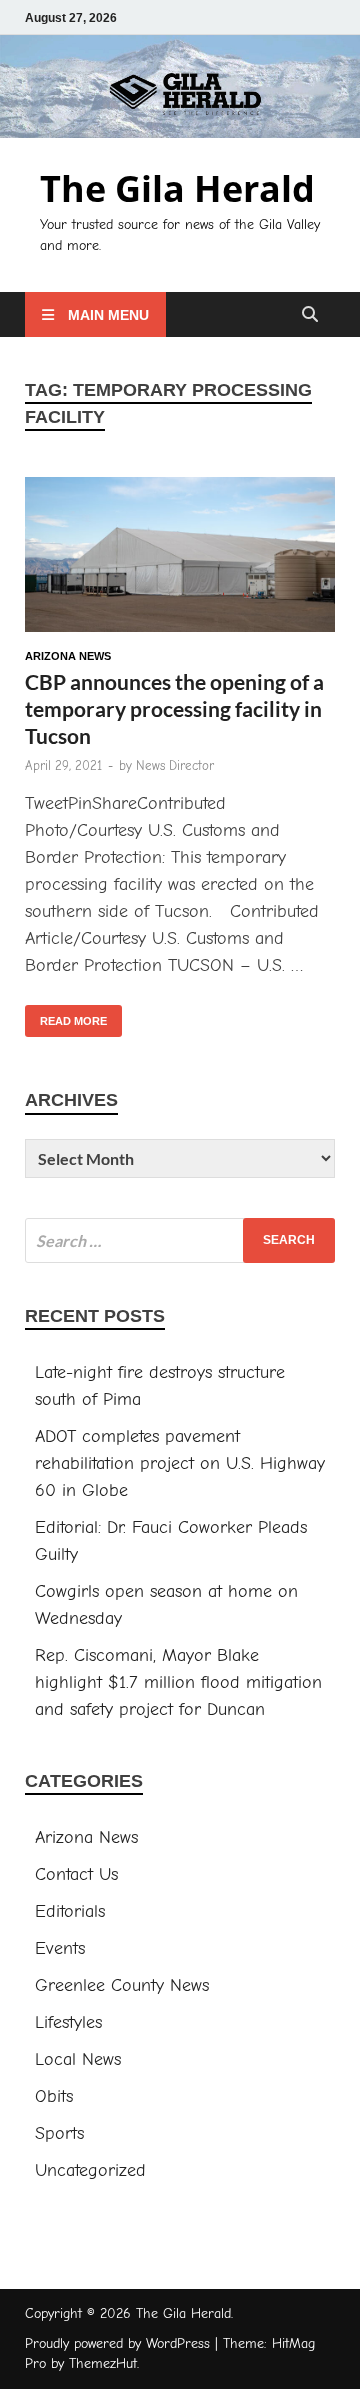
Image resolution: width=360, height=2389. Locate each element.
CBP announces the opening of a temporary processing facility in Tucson (174, 709)
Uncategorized (90, 2170)
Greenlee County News (122, 1985)
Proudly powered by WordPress (117, 2343)
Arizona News (68, 656)
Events (60, 1948)
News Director (175, 765)
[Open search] (310, 315)
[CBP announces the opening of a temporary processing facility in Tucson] (180, 558)
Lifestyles (68, 2022)
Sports (59, 2133)
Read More (66, 1016)
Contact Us (76, 1874)
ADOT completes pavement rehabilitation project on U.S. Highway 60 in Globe (180, 1463)
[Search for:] (180, 1240)
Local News (78, 2059)
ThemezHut (103, 2363)
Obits (54, 2096)
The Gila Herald (177, 188)
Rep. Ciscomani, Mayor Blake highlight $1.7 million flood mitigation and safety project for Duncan (178, 1682)
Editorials (70, 1911)
